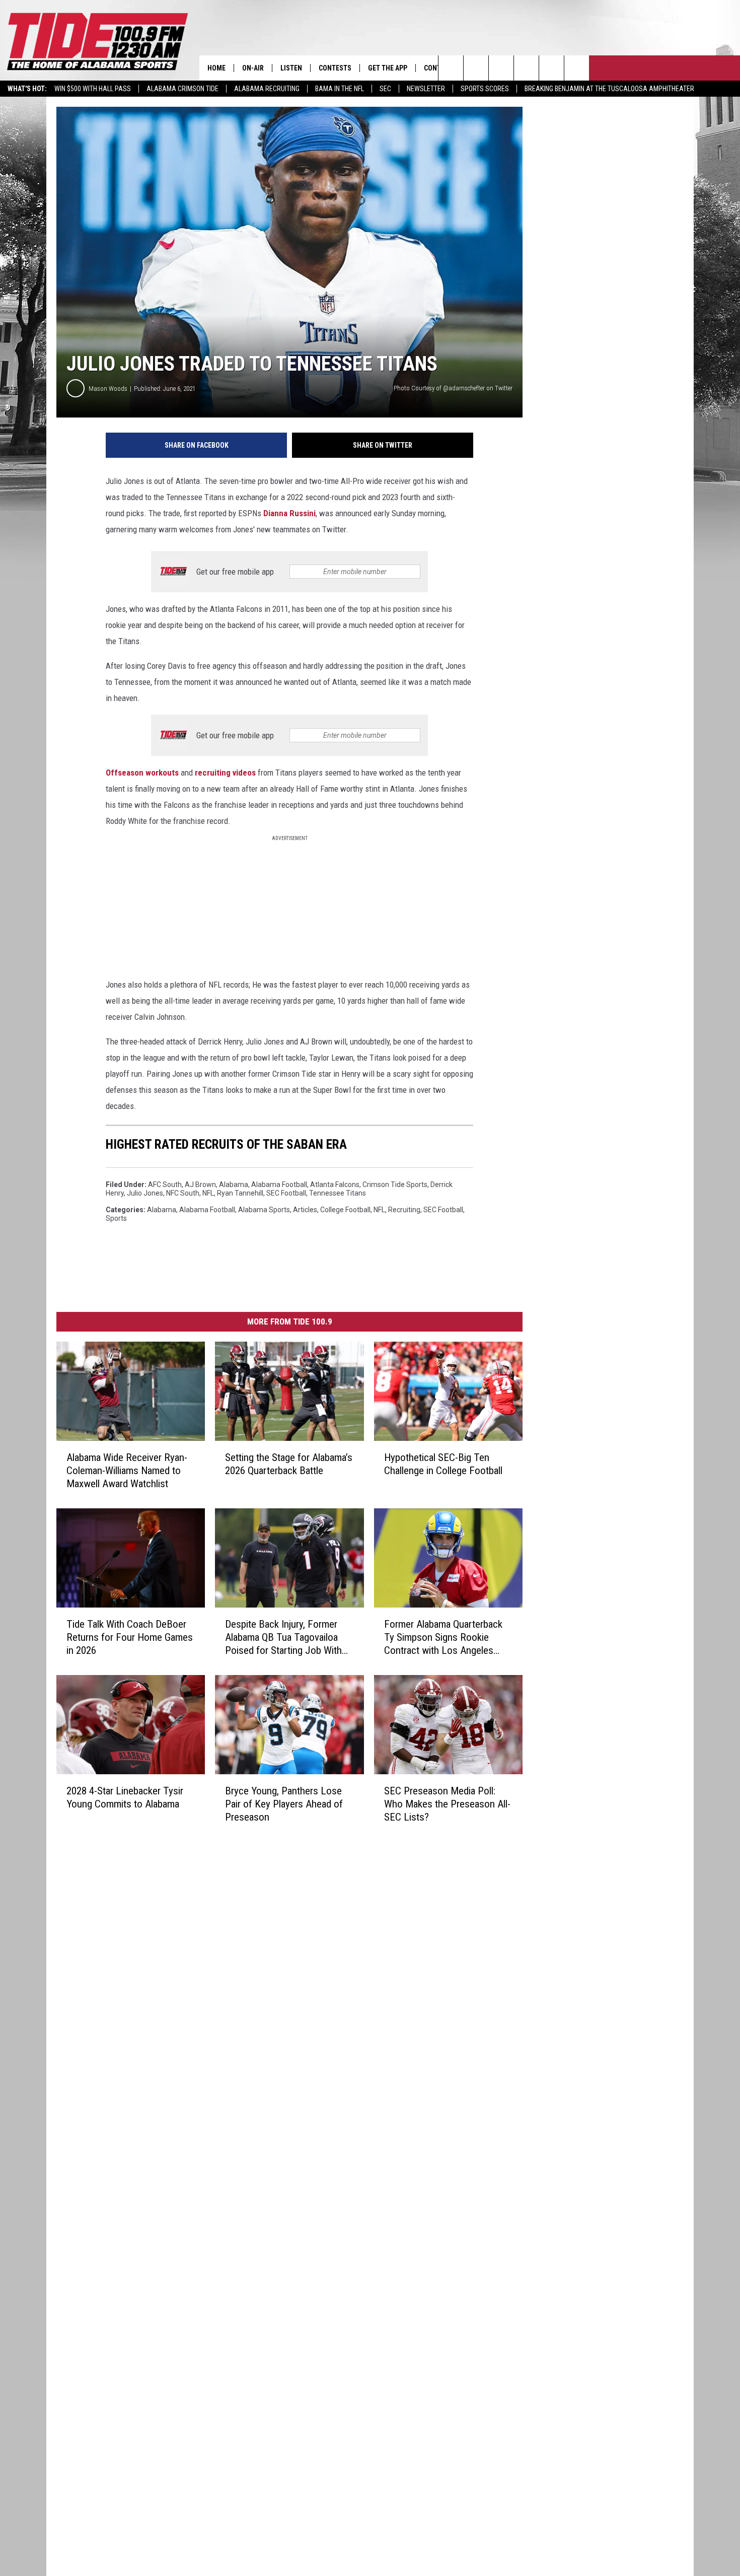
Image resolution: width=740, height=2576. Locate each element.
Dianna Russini (289, 513)
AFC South (165, 1185)
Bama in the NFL (340, 89)
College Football (345, 1210)
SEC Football (286, 1193)
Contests (335, 68)
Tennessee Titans (338, 1193)
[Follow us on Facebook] (501, 68)
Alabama (234, 1185)
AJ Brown (200, 1185)
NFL (208, 1193)
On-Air (253, 68)
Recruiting (404, 1210)
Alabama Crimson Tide (182, 89)
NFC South (183, 1193)
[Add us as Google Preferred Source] (476, 68)
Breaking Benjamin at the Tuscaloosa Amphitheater (609, 89)
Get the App (388, 68)
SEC (385, 89)
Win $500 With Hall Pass (93, 89)
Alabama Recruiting (267, 89)
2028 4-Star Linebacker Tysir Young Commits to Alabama (125, 1797)
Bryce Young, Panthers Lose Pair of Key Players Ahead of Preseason (284, 1804)
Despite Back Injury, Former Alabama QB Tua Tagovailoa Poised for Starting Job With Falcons (283, 1638)
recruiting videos (225, 773)
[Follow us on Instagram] (526, 68)
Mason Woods (108, 389)
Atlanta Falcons (335, 1185)
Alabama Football (279, 1185)
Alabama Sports (264, 1210)
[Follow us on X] (577, 68)
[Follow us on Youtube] (551, 68)
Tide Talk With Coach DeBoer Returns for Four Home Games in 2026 (130, 1637)
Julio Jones (145, 1193)
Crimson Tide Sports (395, 1185)
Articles (305, 1210)
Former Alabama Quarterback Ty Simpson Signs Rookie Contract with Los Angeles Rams (443, 1638)
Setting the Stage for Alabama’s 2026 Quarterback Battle (289, 1464)
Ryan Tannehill (240, 1193)
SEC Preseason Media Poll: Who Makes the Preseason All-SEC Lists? (447, 1804)
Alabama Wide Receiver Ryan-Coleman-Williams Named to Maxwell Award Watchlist (127, 1471)
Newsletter (426, 89)
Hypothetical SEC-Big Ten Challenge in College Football (443, 1464)
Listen (291, 68)
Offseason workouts (142, 773)
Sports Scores (485, 89)
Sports (116, 1218)
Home (216, 68)
